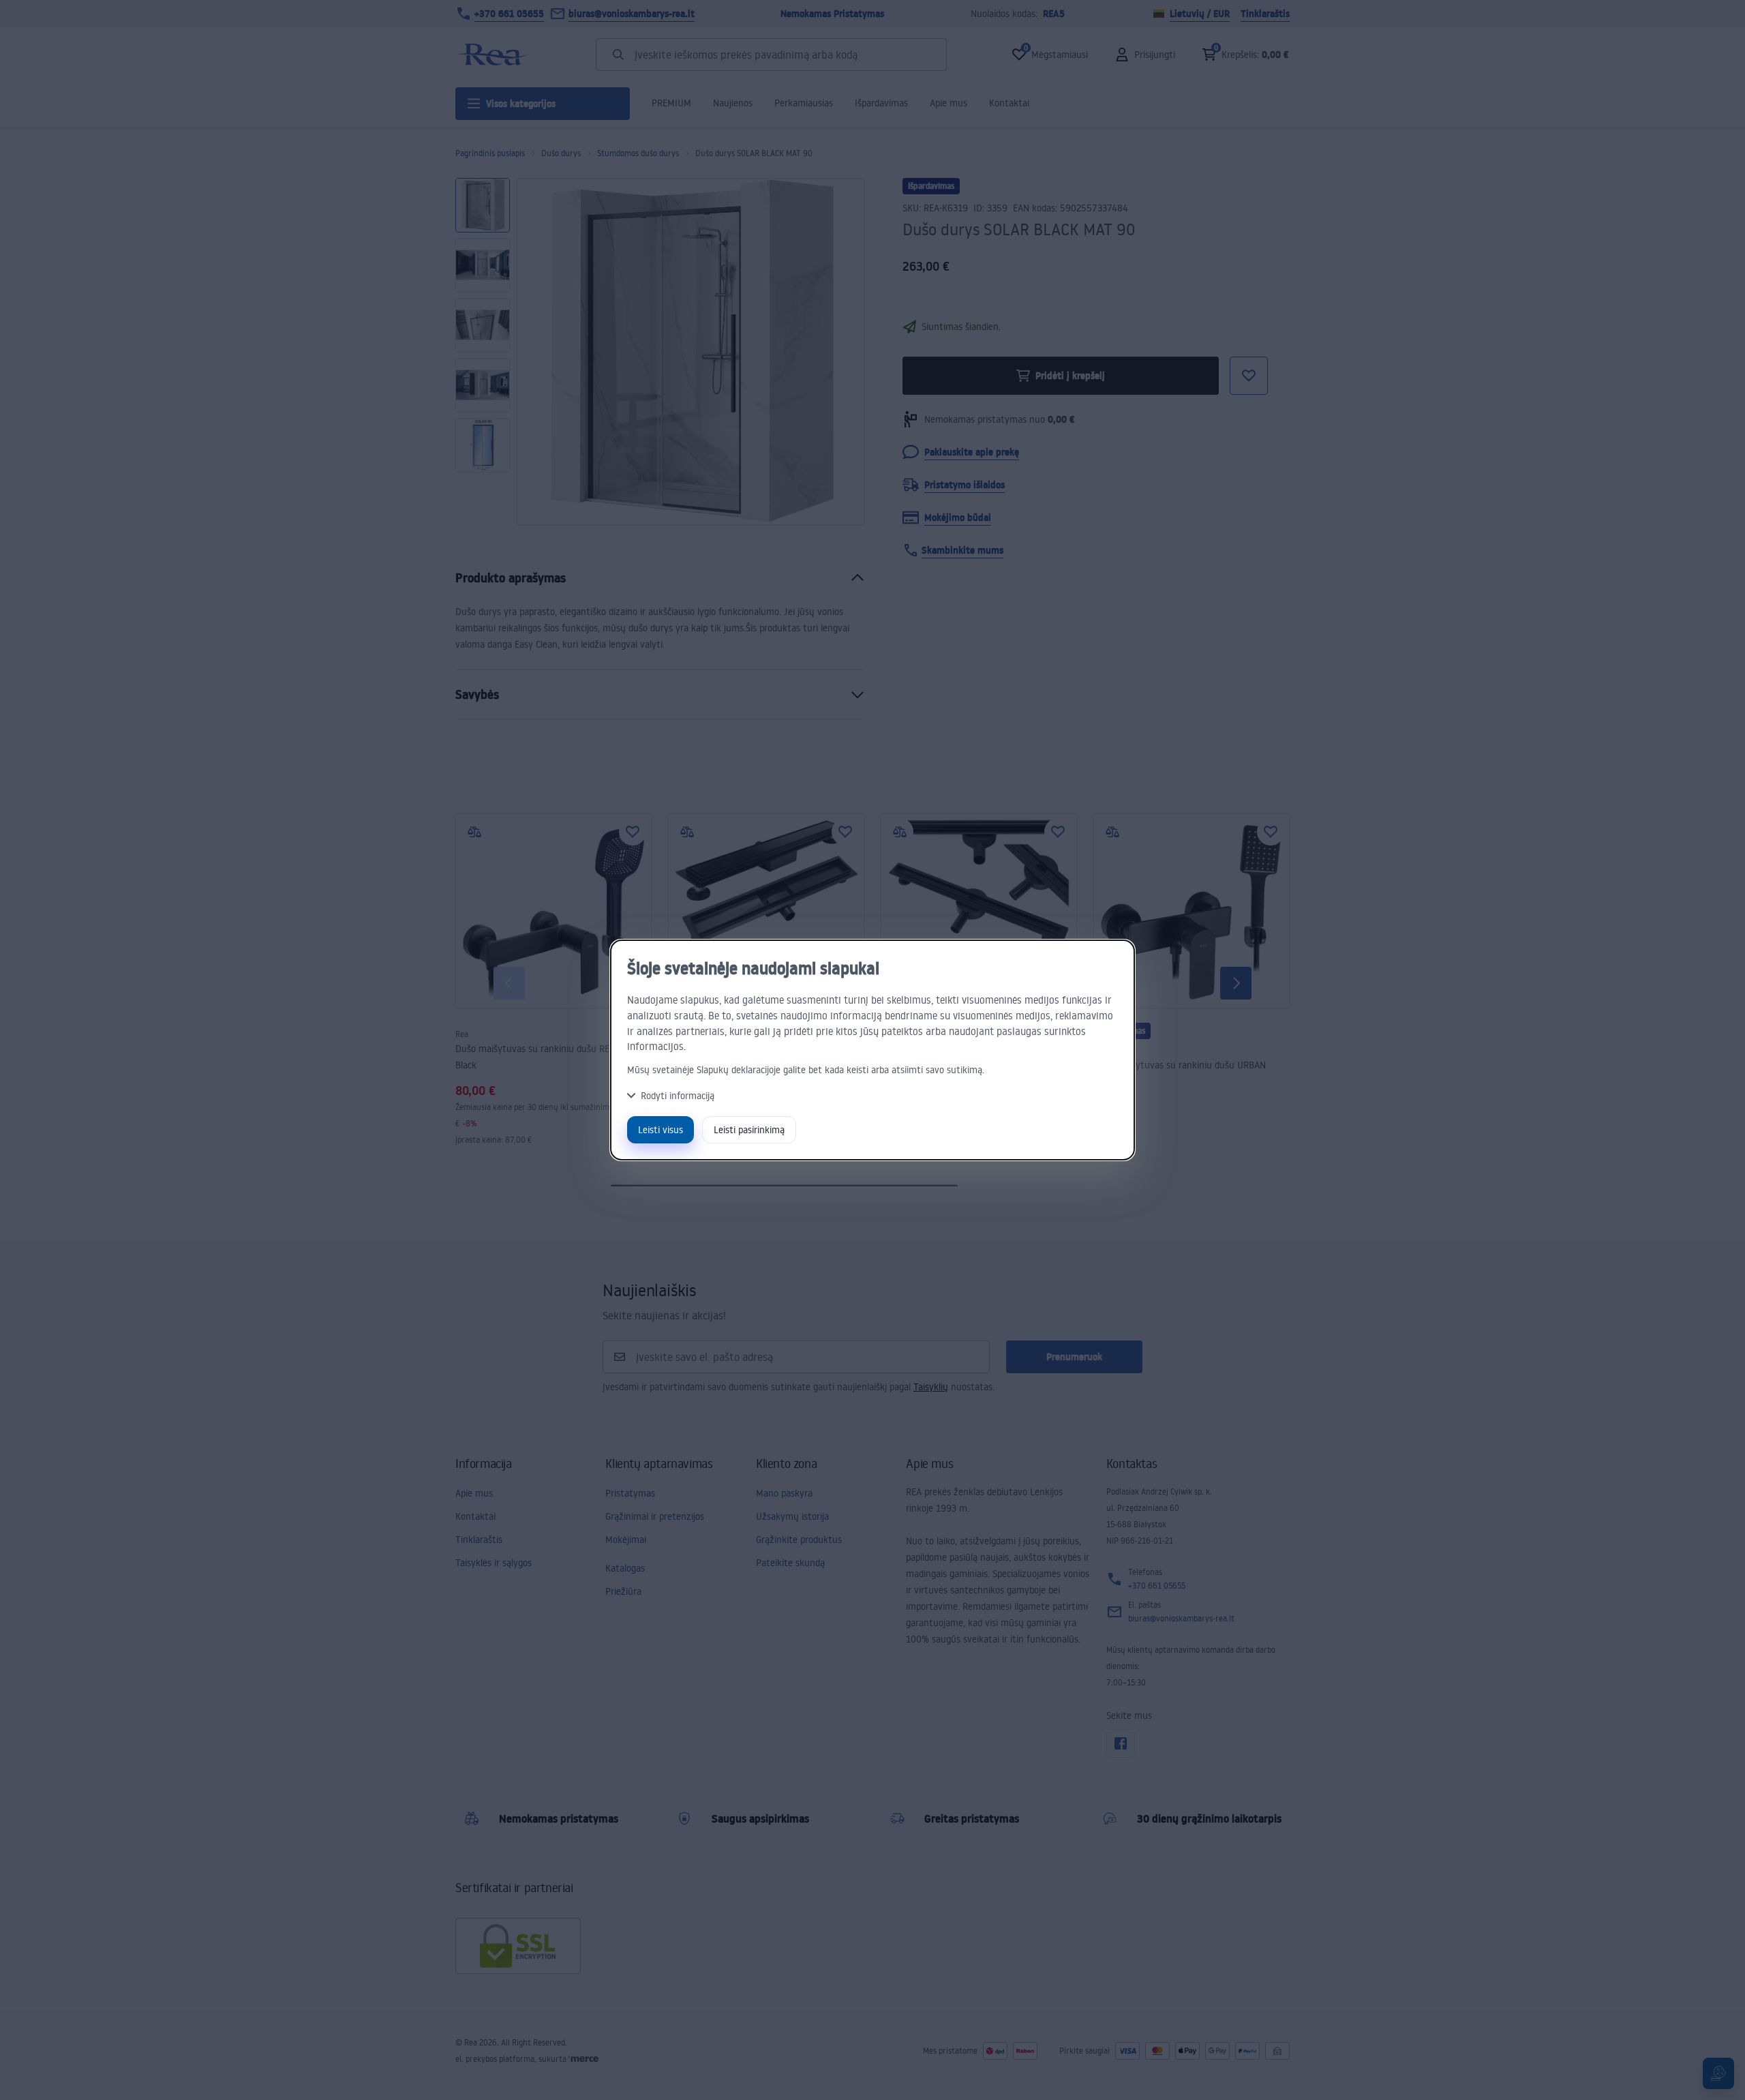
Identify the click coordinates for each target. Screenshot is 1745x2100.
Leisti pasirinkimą (749, 1129)
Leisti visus (661, 1129)
